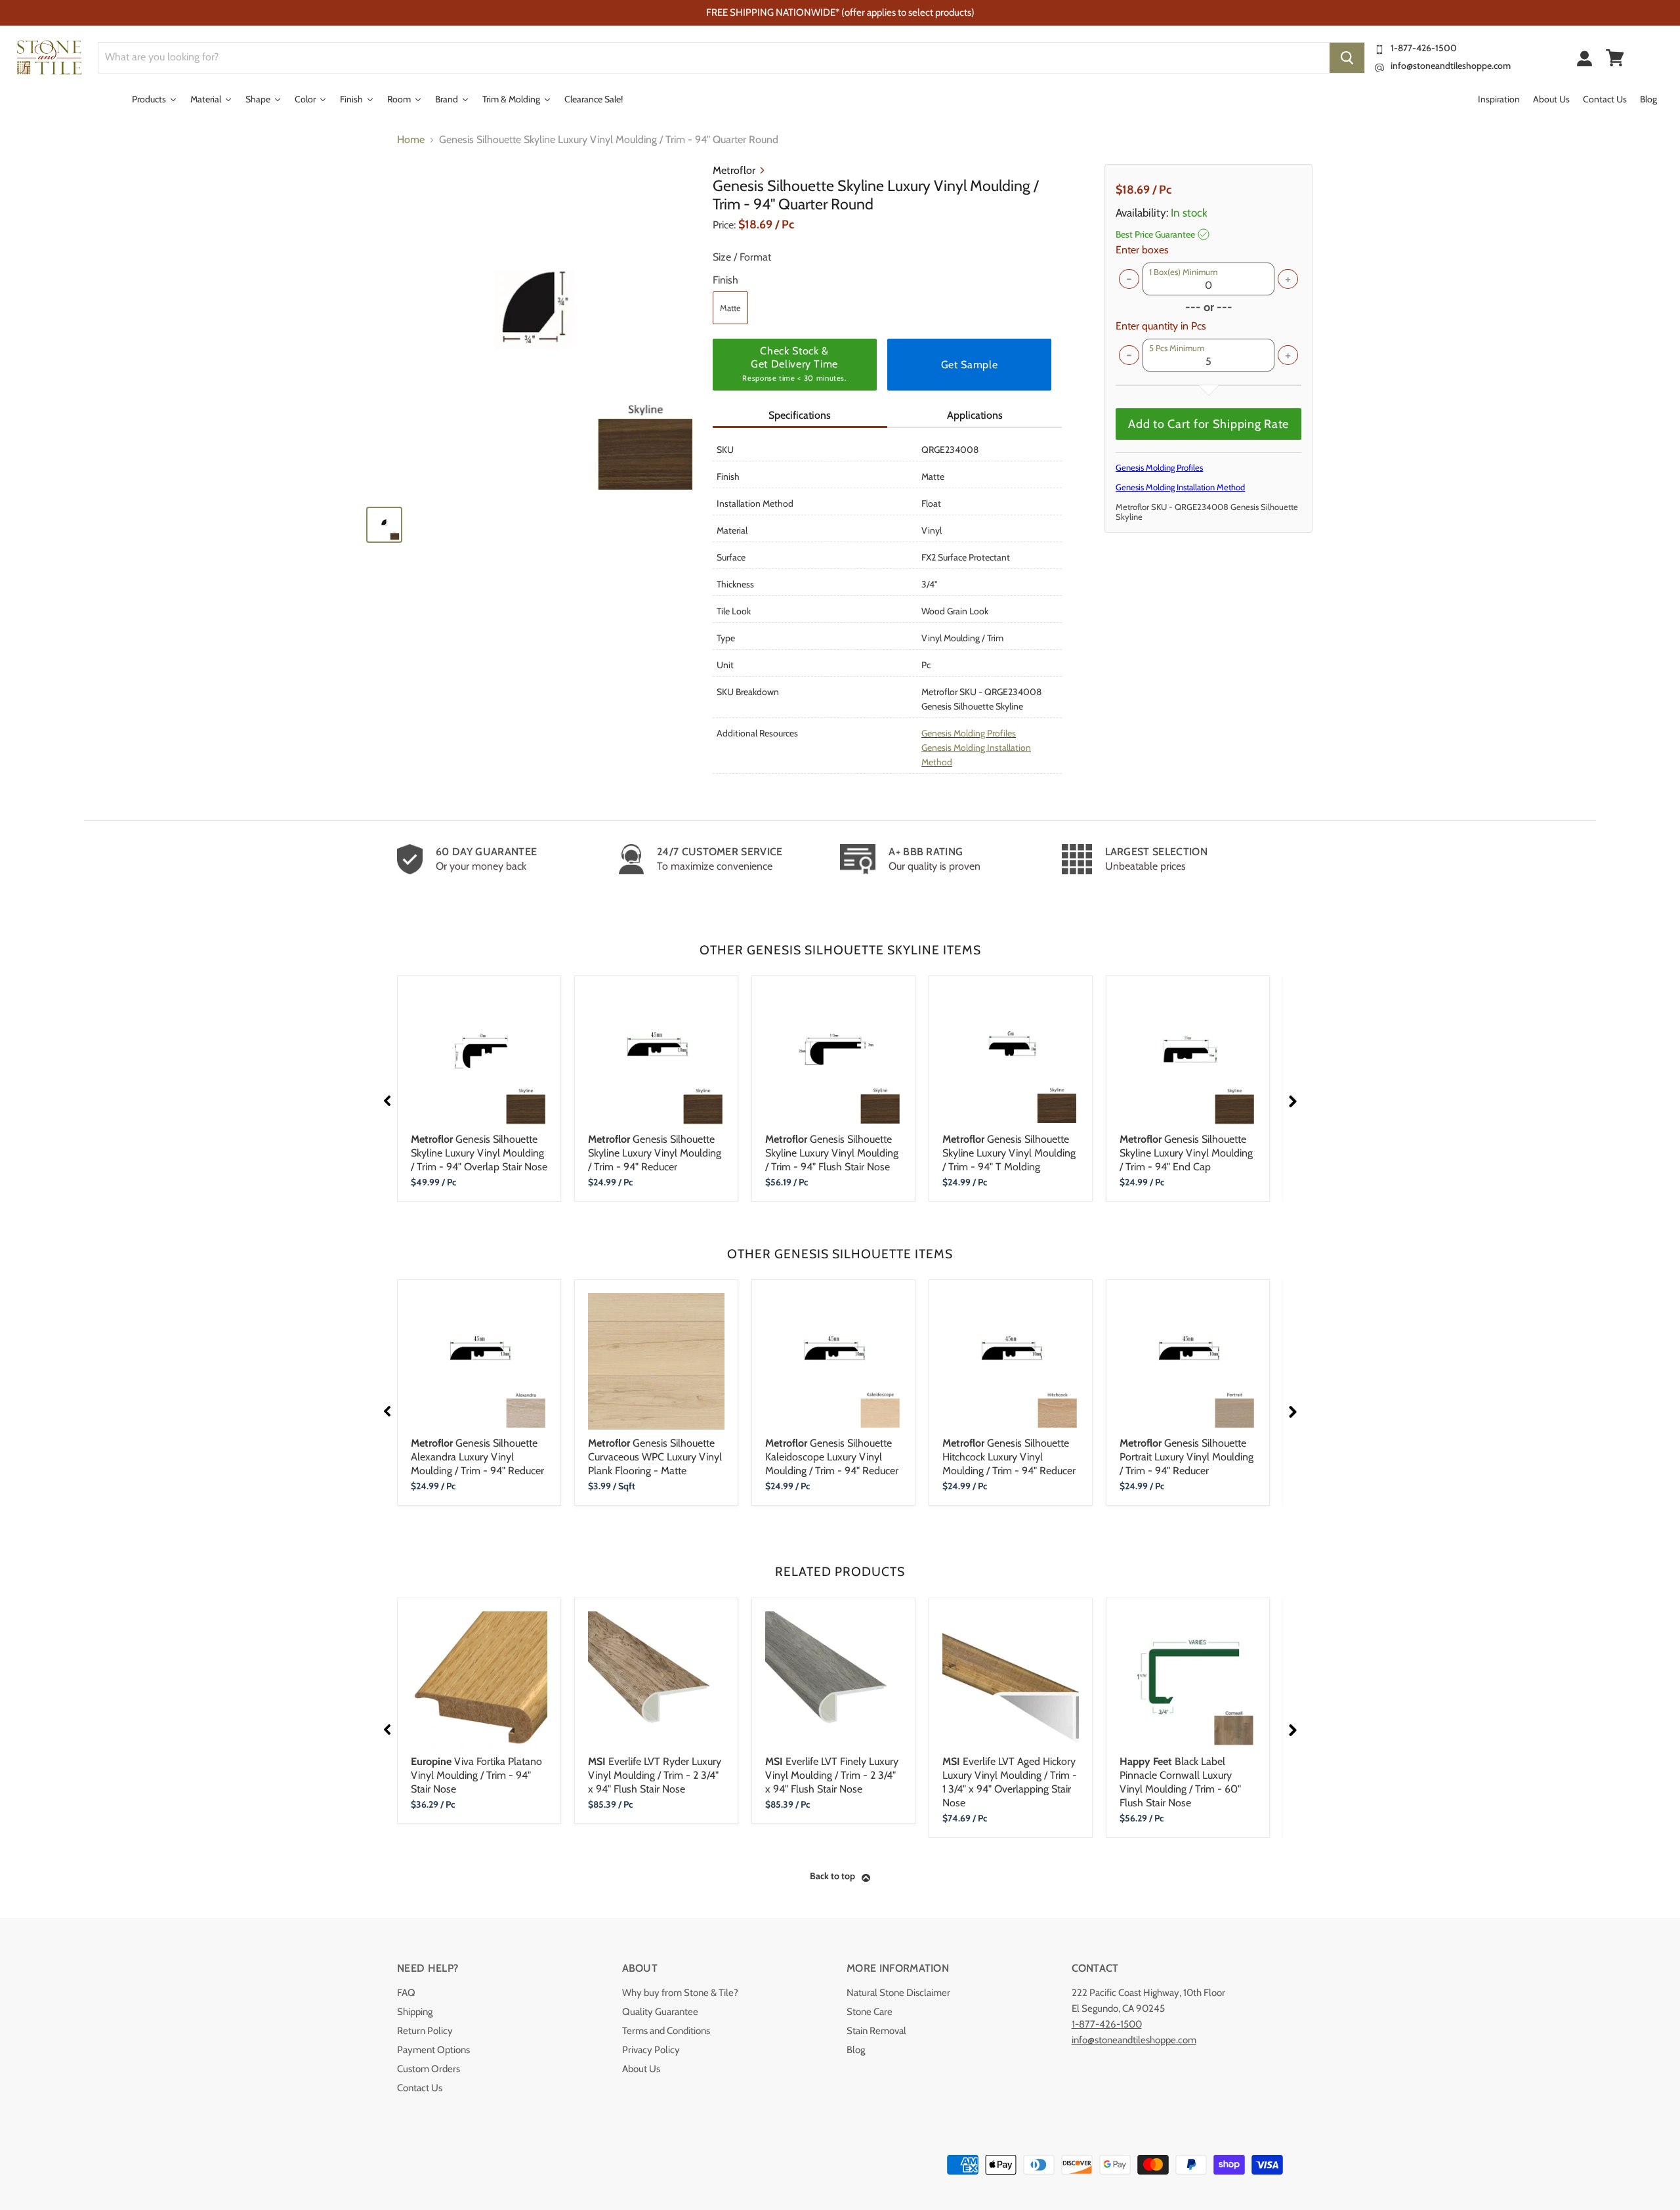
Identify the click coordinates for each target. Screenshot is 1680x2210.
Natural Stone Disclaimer (898, 1993)
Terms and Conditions (666, 2031)
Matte (730, 308)
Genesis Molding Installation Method (1180, 487)
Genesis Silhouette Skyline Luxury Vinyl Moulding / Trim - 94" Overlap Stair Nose (479, 1153)
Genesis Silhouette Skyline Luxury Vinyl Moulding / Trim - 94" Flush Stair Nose (832, 1153)
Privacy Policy (651, 2050)
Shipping (415, 2012)
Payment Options (433, 2050)
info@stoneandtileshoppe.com (1451, 66)
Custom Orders (429, 2069)
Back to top (832, 1876)
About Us (641, 2069)
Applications (975, 415)
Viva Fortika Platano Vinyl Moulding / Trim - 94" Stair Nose (476, 1775)
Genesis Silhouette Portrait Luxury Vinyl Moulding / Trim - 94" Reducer (1186, 1457)
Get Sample (969, 365)
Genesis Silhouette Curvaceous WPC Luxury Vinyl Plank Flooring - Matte (655, 1457)
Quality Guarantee (660, 2012)
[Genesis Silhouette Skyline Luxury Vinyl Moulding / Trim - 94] (533, 329)
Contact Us (420, 2088)
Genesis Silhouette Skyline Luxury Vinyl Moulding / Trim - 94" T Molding (1009, 1153)
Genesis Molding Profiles (969, 733)
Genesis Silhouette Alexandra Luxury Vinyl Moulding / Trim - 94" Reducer (477, 1457)
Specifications (800, 415)
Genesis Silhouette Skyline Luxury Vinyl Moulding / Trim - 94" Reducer (655, 1153)
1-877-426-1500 (1424, 48)
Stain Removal (876, 2031)
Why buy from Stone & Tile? (680, 1993)
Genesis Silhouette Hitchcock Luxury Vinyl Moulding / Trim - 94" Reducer (1009, 1457)
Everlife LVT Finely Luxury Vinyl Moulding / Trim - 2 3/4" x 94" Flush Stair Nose (832, 1775)
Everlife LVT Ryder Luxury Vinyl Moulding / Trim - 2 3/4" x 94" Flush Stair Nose (655, 1775)
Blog (856, 2050)
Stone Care (870, 2012)
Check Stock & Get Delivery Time (794, 364)
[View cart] (1615, 58)
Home (411, 140)
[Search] (1347, 58)
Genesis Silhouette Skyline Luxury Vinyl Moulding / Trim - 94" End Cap (1186, 1153)
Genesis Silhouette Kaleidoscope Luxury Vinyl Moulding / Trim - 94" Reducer (832, 1457)
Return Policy (425, 2031)
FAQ (406, 1993)
